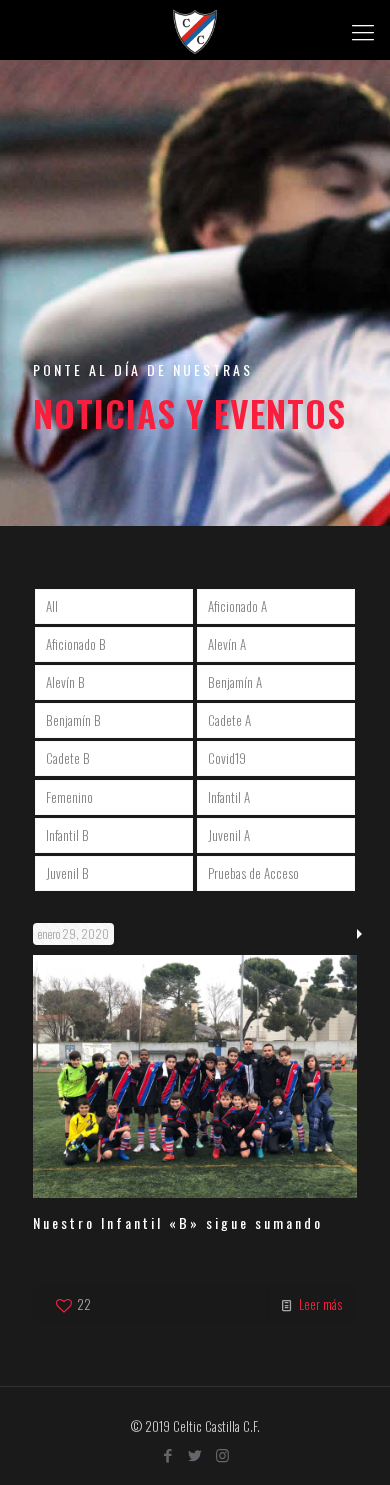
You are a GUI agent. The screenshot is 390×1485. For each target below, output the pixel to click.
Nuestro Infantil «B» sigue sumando (178, 1222)
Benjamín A (235, 682)
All (52, 606)
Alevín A (227, 644)
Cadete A (229, 720)
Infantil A (229, 797)
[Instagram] (222, 1454)
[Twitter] (195, 1454)
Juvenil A (229, 835)
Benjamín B (73, 720)
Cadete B (68, 758)
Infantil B (67, 835)
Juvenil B (67, 873)
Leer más (320, 1304)
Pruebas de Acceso (253, 873)
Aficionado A (237, 606)
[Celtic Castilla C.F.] (195, 30)
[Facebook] (168, 1454)
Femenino (69, 797)
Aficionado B (76, 644)
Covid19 (227, 758)
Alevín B (65, 682)
